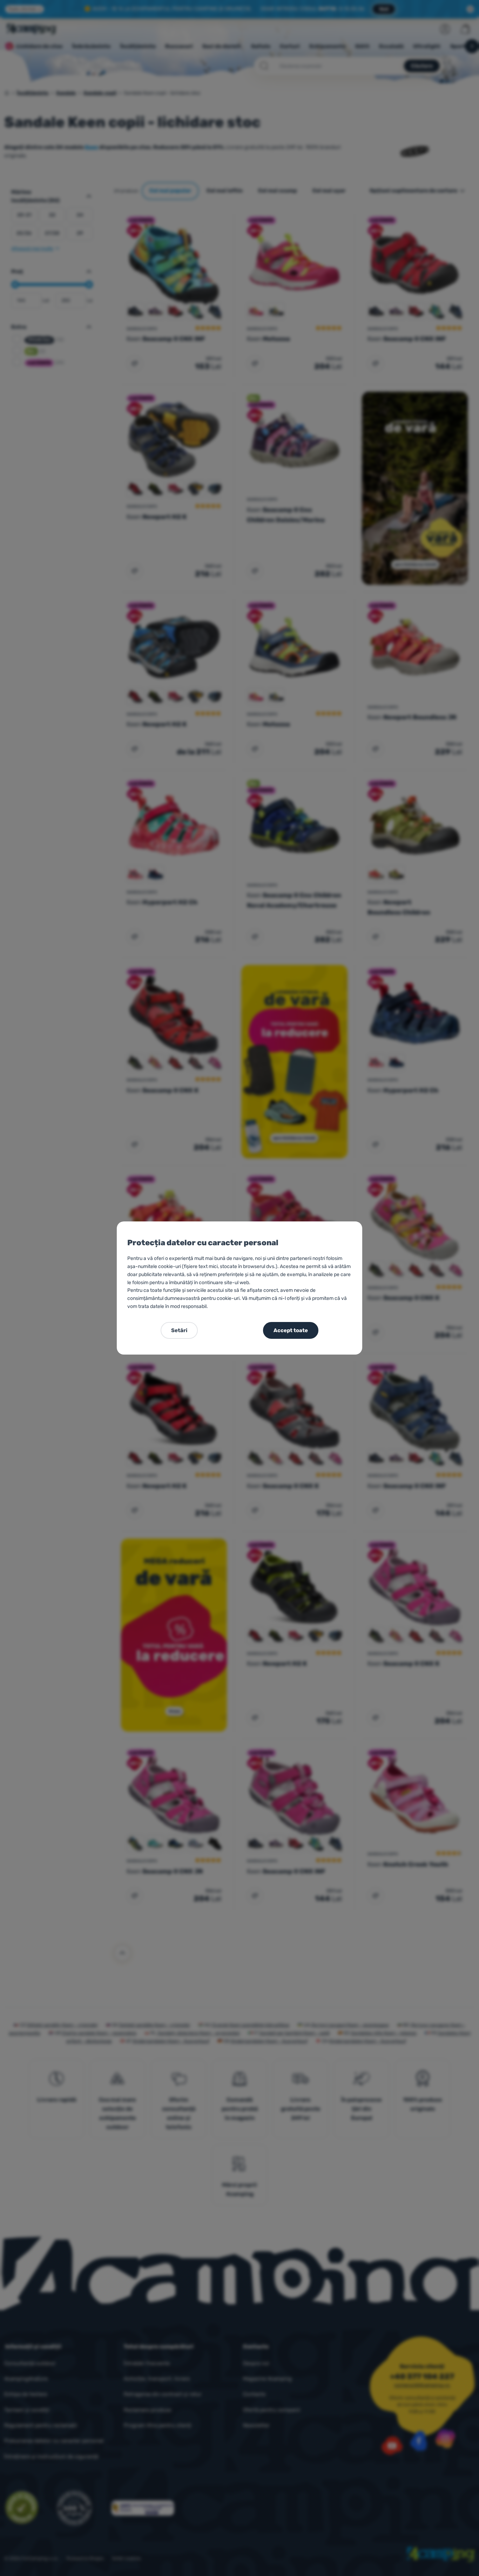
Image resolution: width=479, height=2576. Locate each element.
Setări (179, 1330)
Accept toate (291, 1330)
